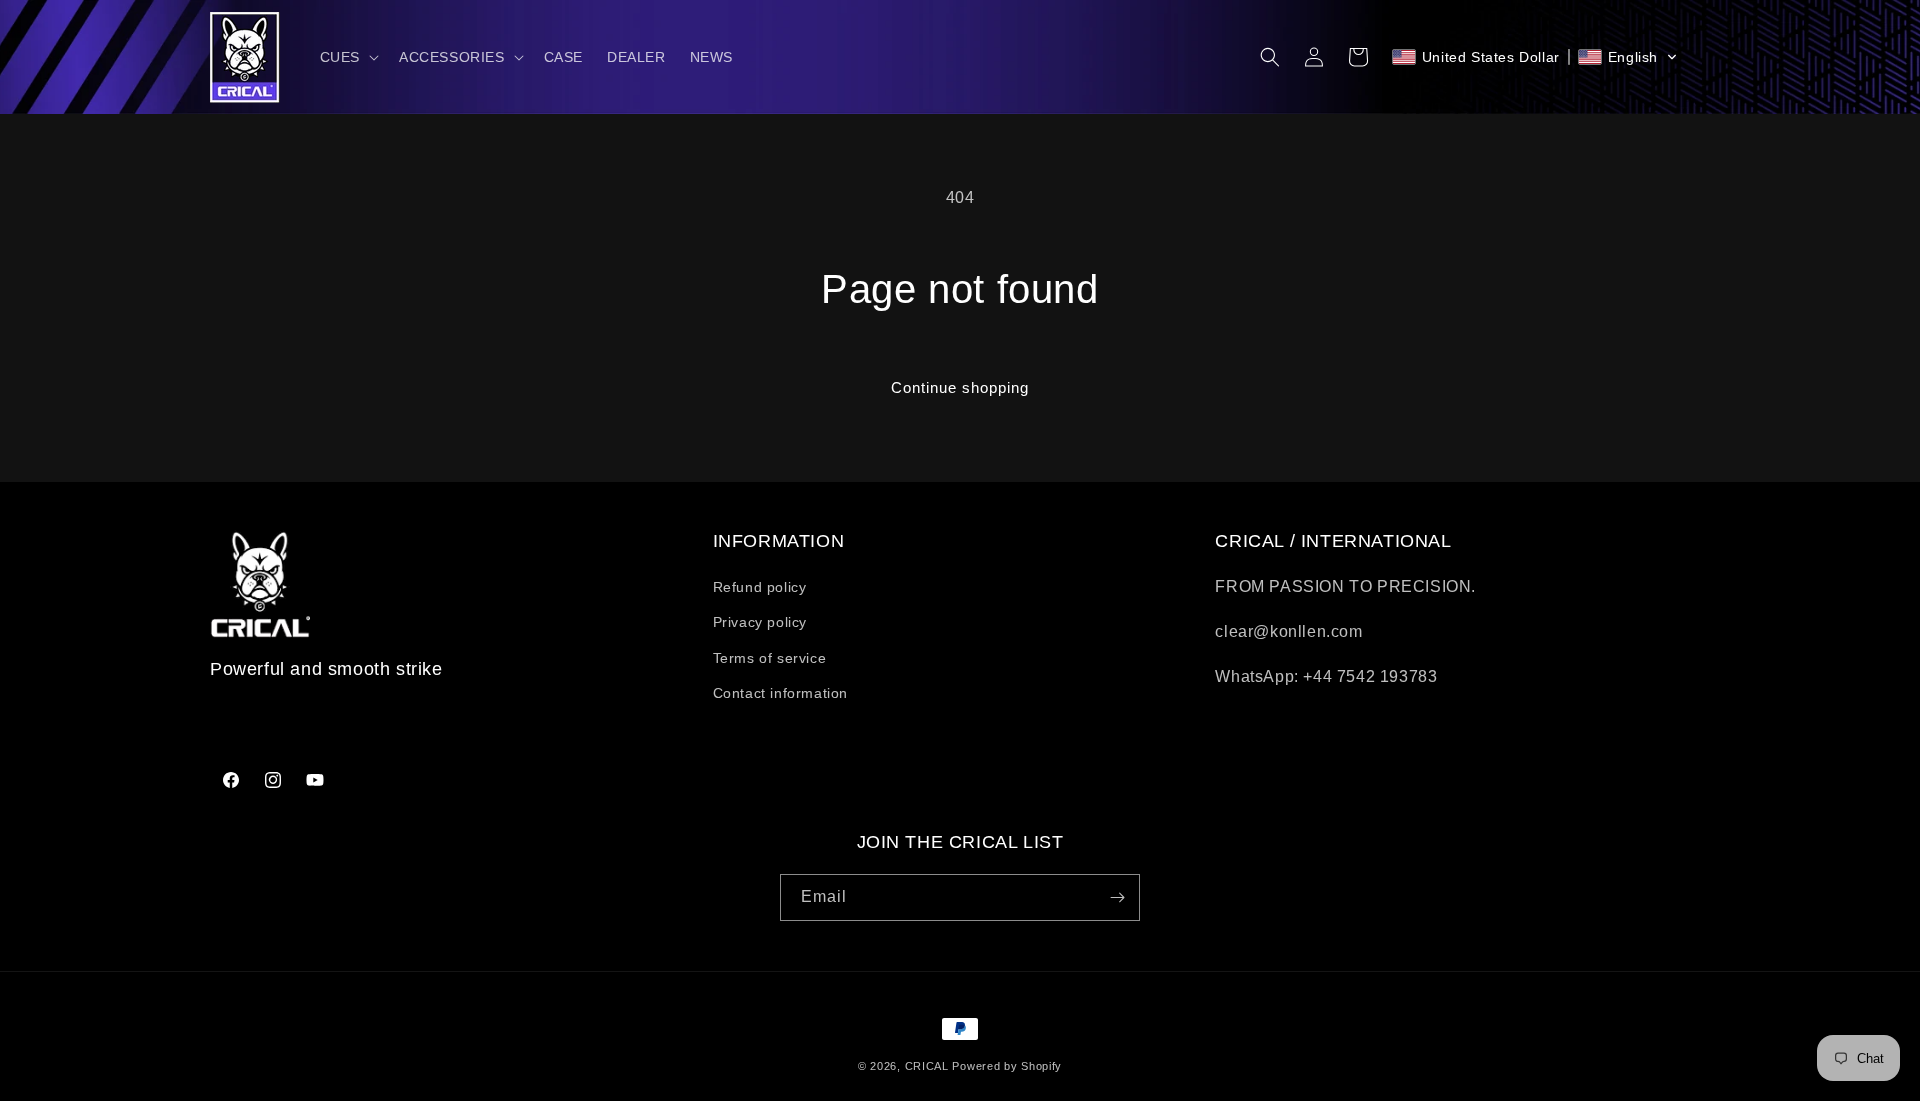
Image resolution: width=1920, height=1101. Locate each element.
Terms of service (770, 658)
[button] (347, 57)
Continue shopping (960, 387)
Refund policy (760, 587)
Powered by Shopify (1007, 1066)
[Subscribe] (1117, 897)
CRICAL (927, 1066)
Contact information (780, 693)
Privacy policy (760, 622)
